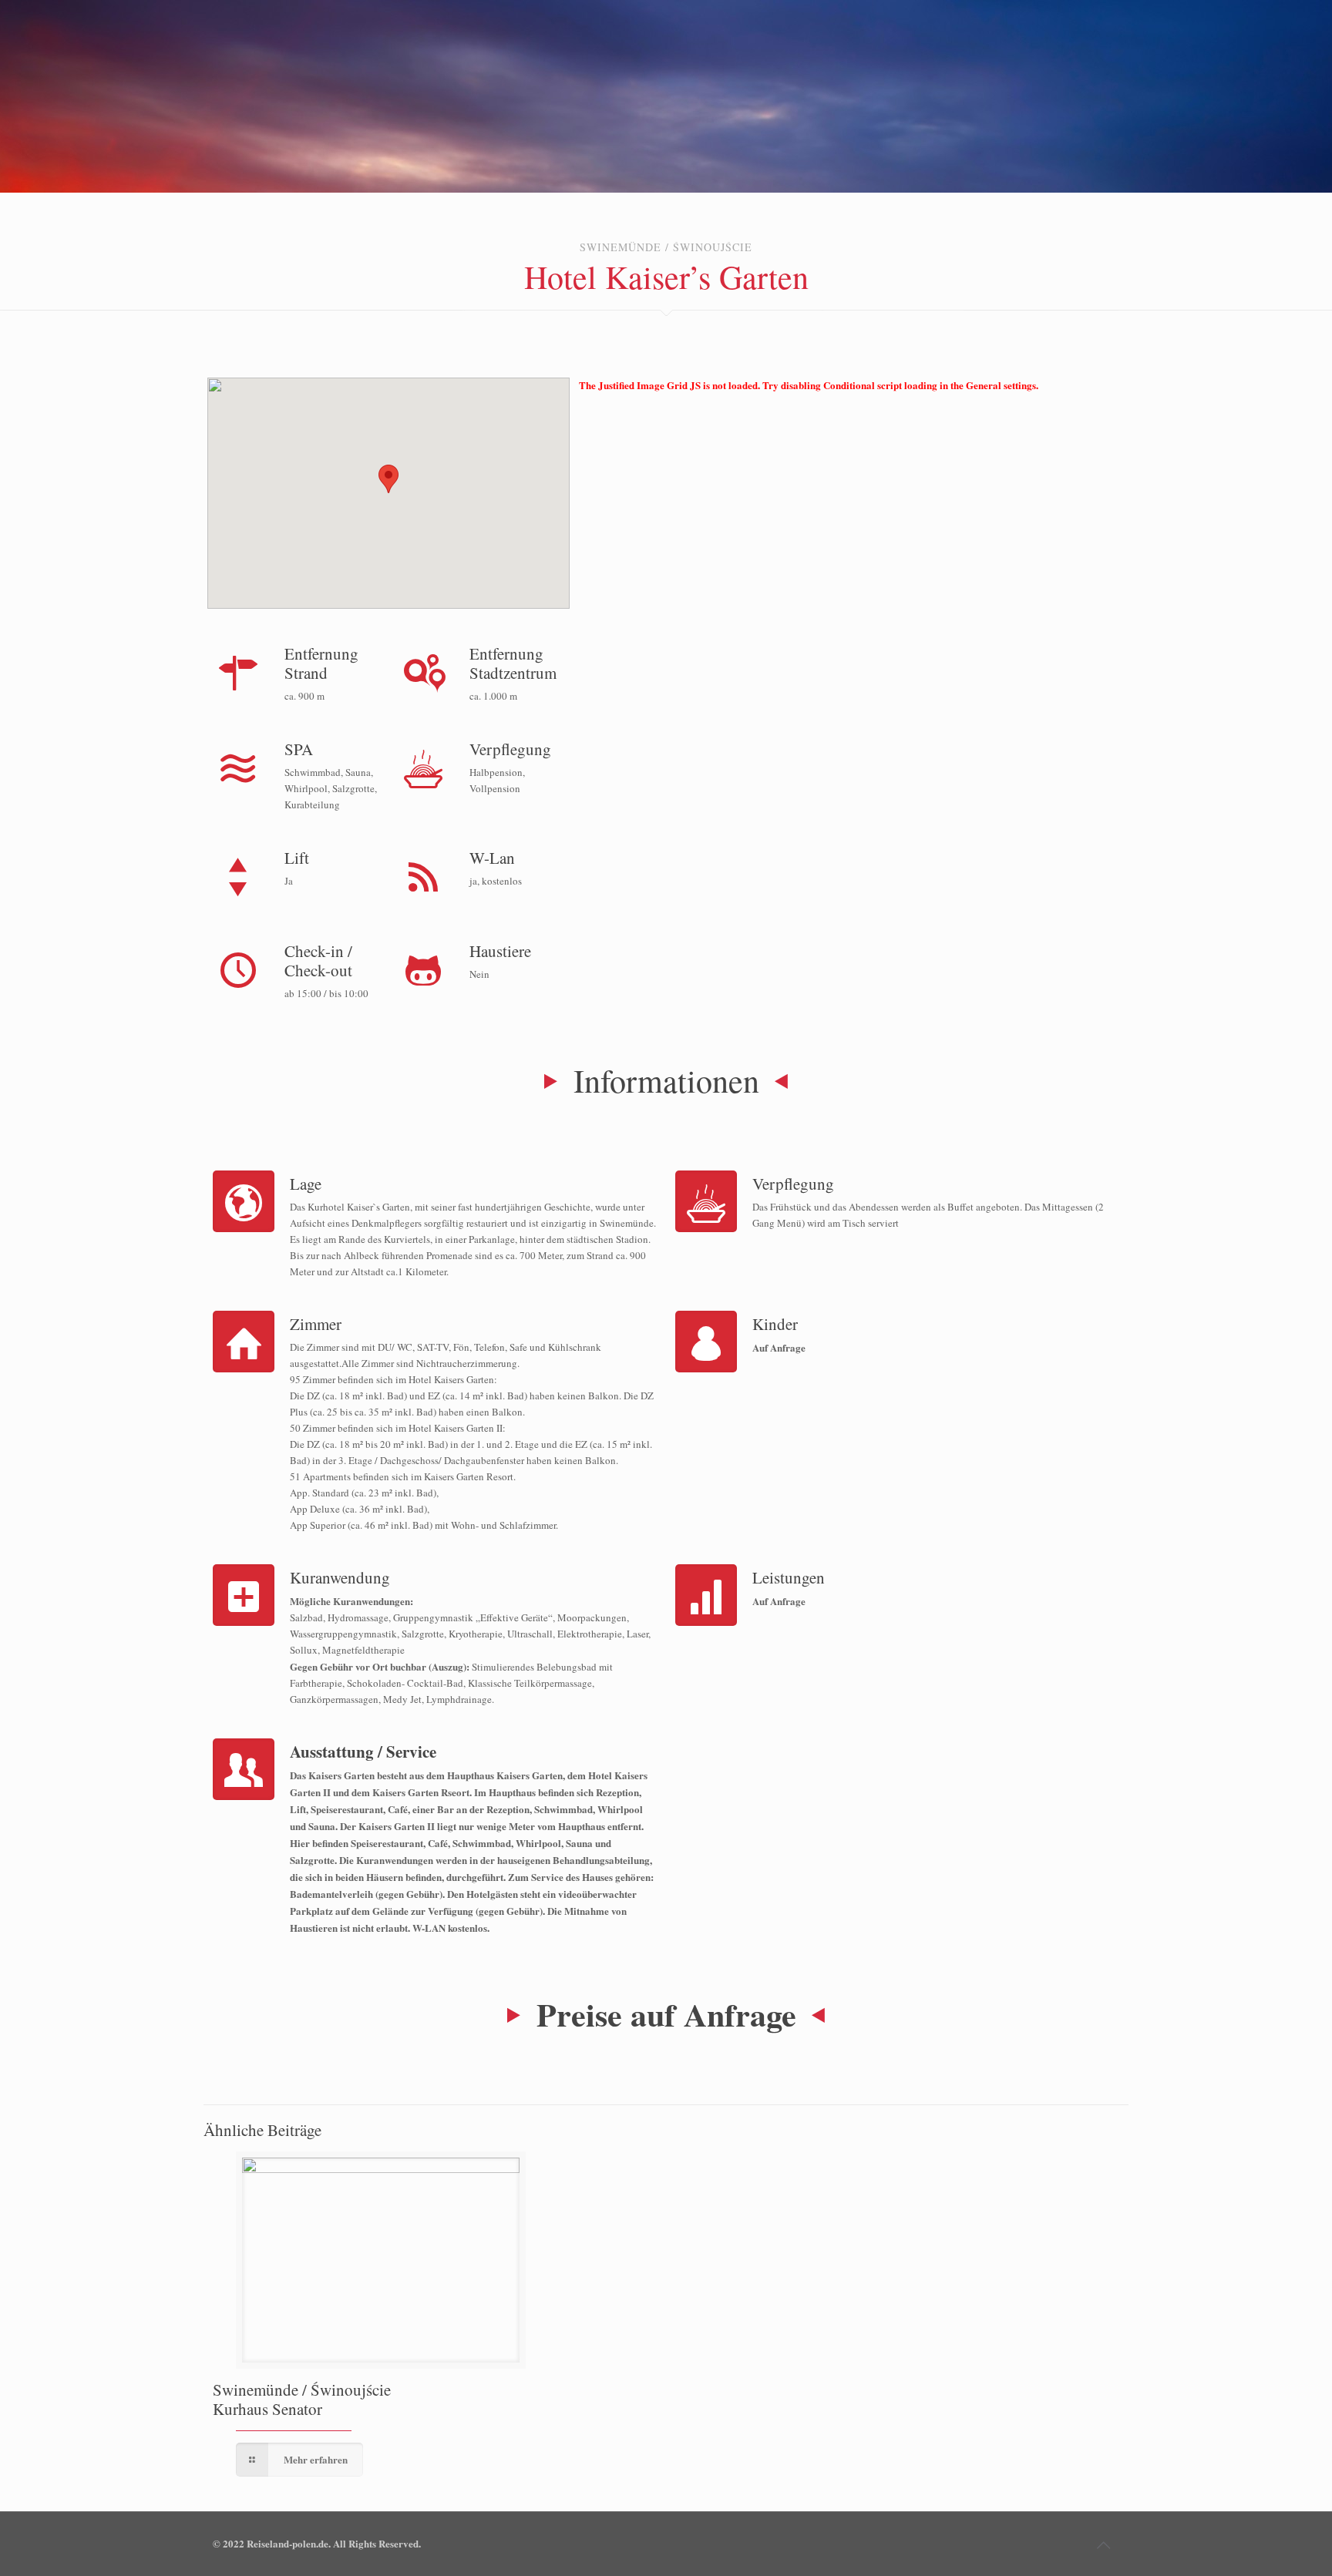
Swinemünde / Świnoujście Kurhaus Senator (302, 2399)
